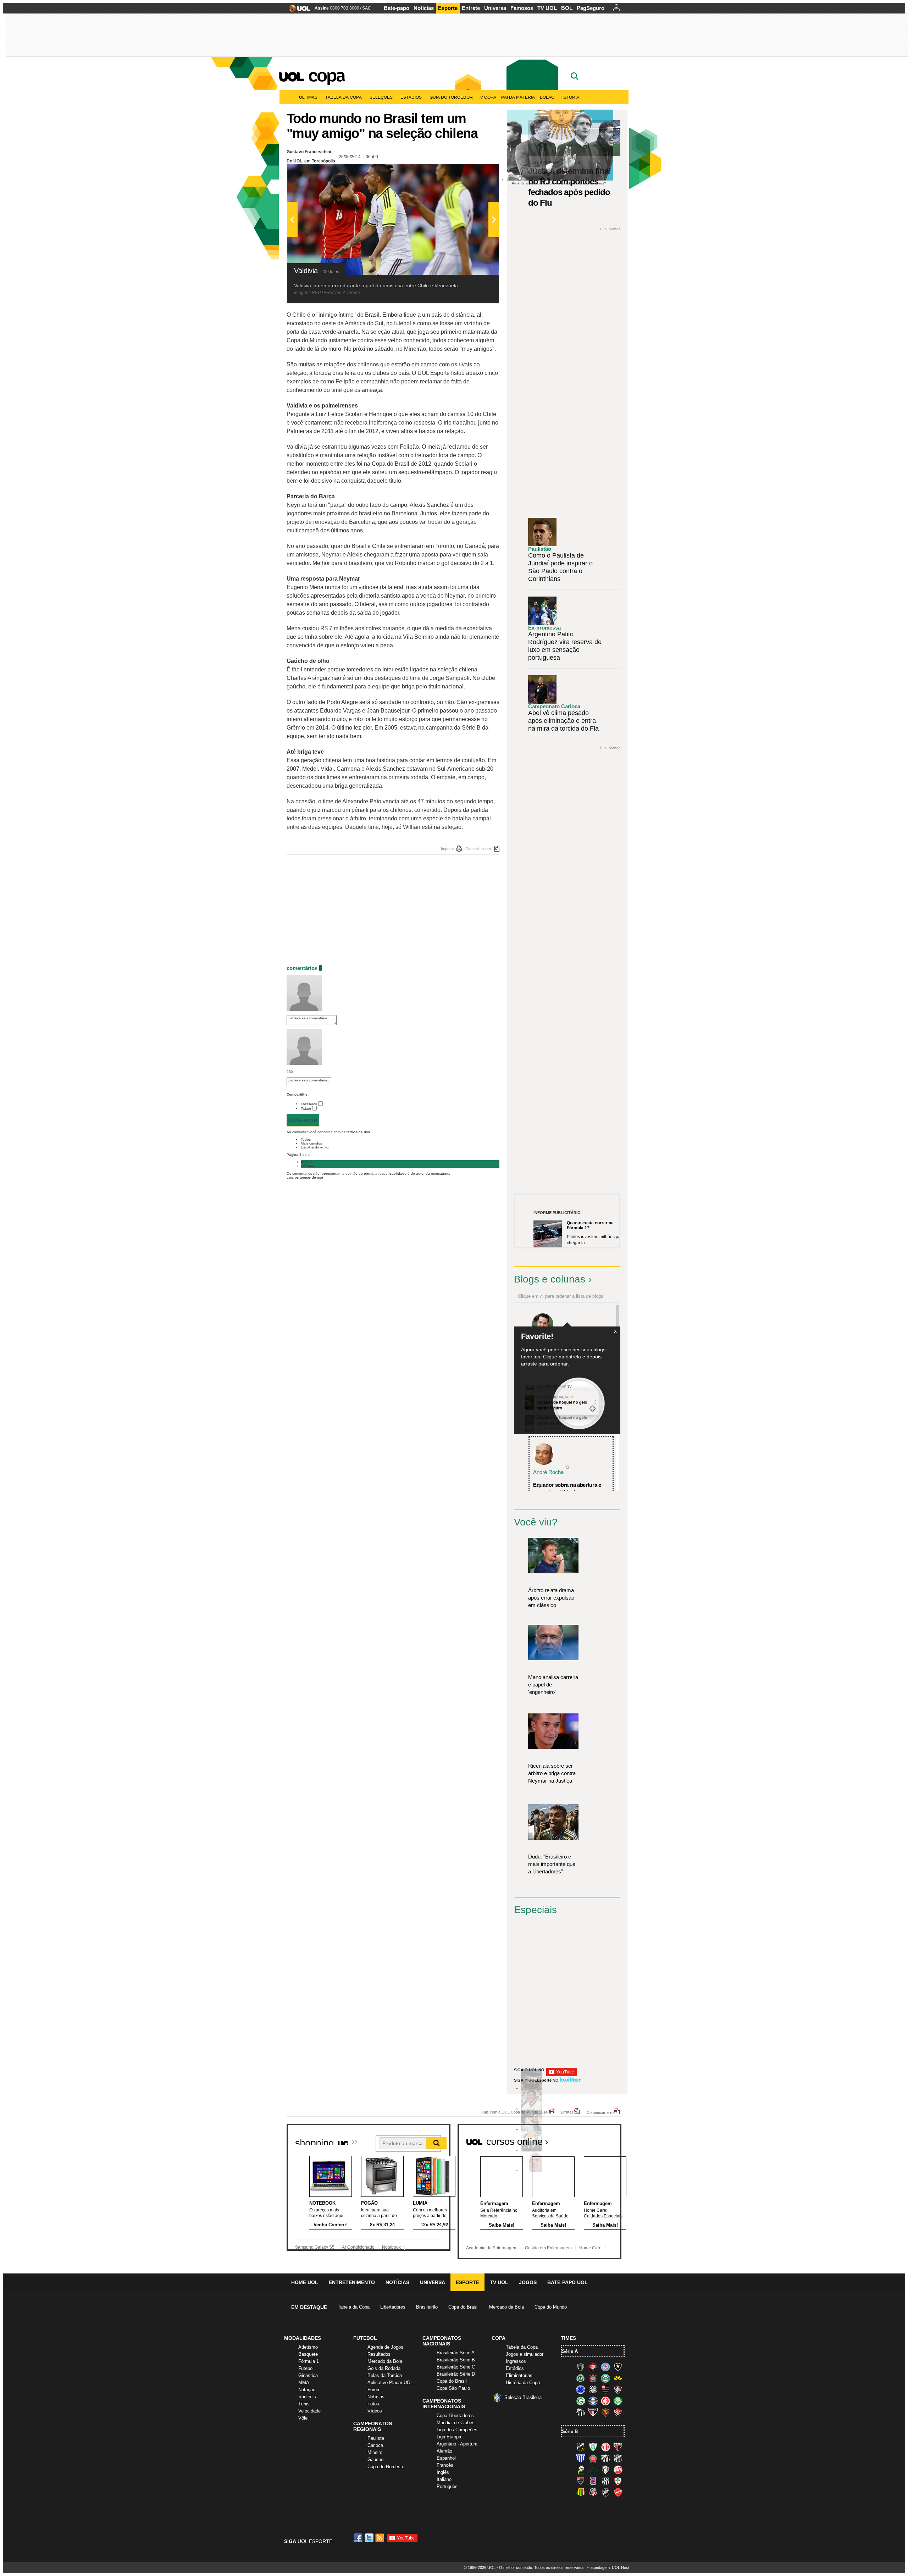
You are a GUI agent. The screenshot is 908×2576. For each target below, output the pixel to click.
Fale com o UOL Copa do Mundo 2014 (514, 2112)
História (569, 97)
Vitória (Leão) (618, 2412)
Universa (495, 8)
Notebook (391, 2247)
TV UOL (547, 8)
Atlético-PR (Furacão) (593, 2367)
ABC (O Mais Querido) (581, 2447)
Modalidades (303, 2338)
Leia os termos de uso (305, 1177)
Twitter (306, 1109)
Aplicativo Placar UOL (390, 2383)
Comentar (303, 1120)
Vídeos (375, 2411)
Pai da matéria (518, 97)
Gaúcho (375, 2459)
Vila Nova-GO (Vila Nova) (618, 2492)
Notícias (424, 8)
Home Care (590, 2248)
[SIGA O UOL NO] (561, 2075)
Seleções (381, 97)
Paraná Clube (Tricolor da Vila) (593, 2481)
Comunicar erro (479, 849)
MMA (304, 2383)
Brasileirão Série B (456, 2360)
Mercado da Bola (506, 2307)
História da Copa (523, 2383)
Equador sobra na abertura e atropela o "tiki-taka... (567, 1489)
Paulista (376, 2438)
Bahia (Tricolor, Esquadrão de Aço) (605, 2367)
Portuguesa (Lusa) (618, 2481)
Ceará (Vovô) (618, 2458)
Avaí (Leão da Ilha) (581, 2458)
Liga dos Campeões (457, 2430)
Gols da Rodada (384, 2368)
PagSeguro (591, 8)
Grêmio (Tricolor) (593, 2401)
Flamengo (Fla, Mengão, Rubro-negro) (605, 2389)
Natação (307, 2390)
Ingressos (516, 2361)
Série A (570, 2351)
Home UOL (305, 2282)
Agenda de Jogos (385, 2347)
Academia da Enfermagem (492, 2248)
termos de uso (358, 1132)
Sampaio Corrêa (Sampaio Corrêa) (581, 2492)
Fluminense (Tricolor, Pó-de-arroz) (618, 2389)
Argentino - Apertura (457, 2444)
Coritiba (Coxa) (605, 2378)
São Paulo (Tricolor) (593, 2412)
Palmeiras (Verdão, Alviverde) (618, 2401)
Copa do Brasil (463, 2307)
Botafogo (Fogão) (618, 2367)
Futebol (306, 2368)
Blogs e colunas (550, 1279)
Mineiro (375, 2452)
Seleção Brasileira (523, 2397)
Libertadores (393, 2307)
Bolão (547, 97)
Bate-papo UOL (567, 2282)
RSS (380, 2538)
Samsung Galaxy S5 (315, 2247)
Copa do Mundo (551, 2307)
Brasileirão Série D (456, 2374)
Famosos (522, 8)
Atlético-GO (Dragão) (618, 2447)
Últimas (308, 97)
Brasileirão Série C (456, 2367)
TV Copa (487, 97)
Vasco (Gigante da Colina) (605, 2492)
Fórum (374, 2390)
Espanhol (446, 2458)
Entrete (471, 8)
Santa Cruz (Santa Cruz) (593, 2492)
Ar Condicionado (358, 2247)
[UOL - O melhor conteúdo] (297, 10)
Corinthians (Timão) (593, 2378)
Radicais (307, 2397)
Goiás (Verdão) (581, 2401)
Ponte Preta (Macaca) (605, 2481)
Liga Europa (449, 2437)
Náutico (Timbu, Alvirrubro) (618, 2470)
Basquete (308, 2354)
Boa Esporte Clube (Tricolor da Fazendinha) (593, 2458)
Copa (326, 75)
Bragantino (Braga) (605, 2458)
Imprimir (448, 849)
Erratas (567, 2112)
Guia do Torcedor (451, 97)
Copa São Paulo (453, 2388)
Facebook (309, 1104)
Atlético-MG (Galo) (581, 2367)
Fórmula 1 (309, 2361)
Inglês (443, 2472)
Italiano (444, 2479)
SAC (367, 8)
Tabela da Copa (344, 97)
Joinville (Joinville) (605, 2470)
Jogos (528, 2282)
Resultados (379, 2354)
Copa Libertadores (455, 2416)
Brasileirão (427, 2307)
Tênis (304, 2404)
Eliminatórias (519, 2375)
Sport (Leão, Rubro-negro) (605, 2412)
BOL (567, 8)
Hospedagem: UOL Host (608, 2567)
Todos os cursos (597, 2139)
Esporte (448, 8)
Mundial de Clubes (456, 2423)
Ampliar (476, 173)
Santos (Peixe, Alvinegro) (581, 2412)
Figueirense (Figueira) (593, 2389)
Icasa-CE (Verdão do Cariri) (593, 2470)
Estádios (411, 97)
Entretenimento (352, 2282)
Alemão (444, 2451)
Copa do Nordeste (386, 2467)
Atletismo (308, 2347)
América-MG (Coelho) (593, 2447)
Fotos (373, 2404)
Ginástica (308, 2375)
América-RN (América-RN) (605, 2447)
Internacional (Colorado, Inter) (605, 2401)
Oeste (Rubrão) (581, 2481)
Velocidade (309, 2411)
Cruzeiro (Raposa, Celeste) (581, 2389)
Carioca (375, 2445)
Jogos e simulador (525, 2354)
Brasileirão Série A (456, 2353)
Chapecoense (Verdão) (581, 2378)
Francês (445, 2465)
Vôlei (303, 2418)
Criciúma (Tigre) (618, 2378)
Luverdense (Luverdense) (581, 2470)
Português (447, 2486)
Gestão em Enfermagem (548, 2248)
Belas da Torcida (385, 2375)
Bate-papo (397, 8)
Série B (570, 2431)
